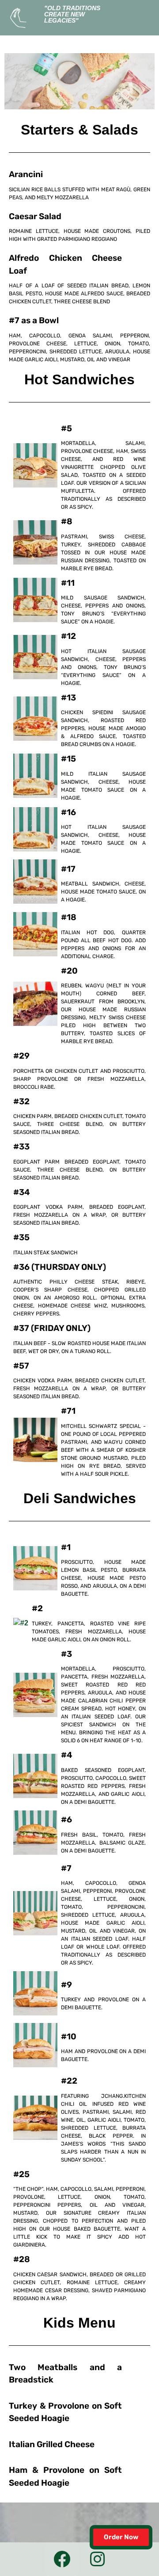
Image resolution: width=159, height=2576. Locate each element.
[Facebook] (62, 2559)
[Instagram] (98, 2559)
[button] (148, 12)
